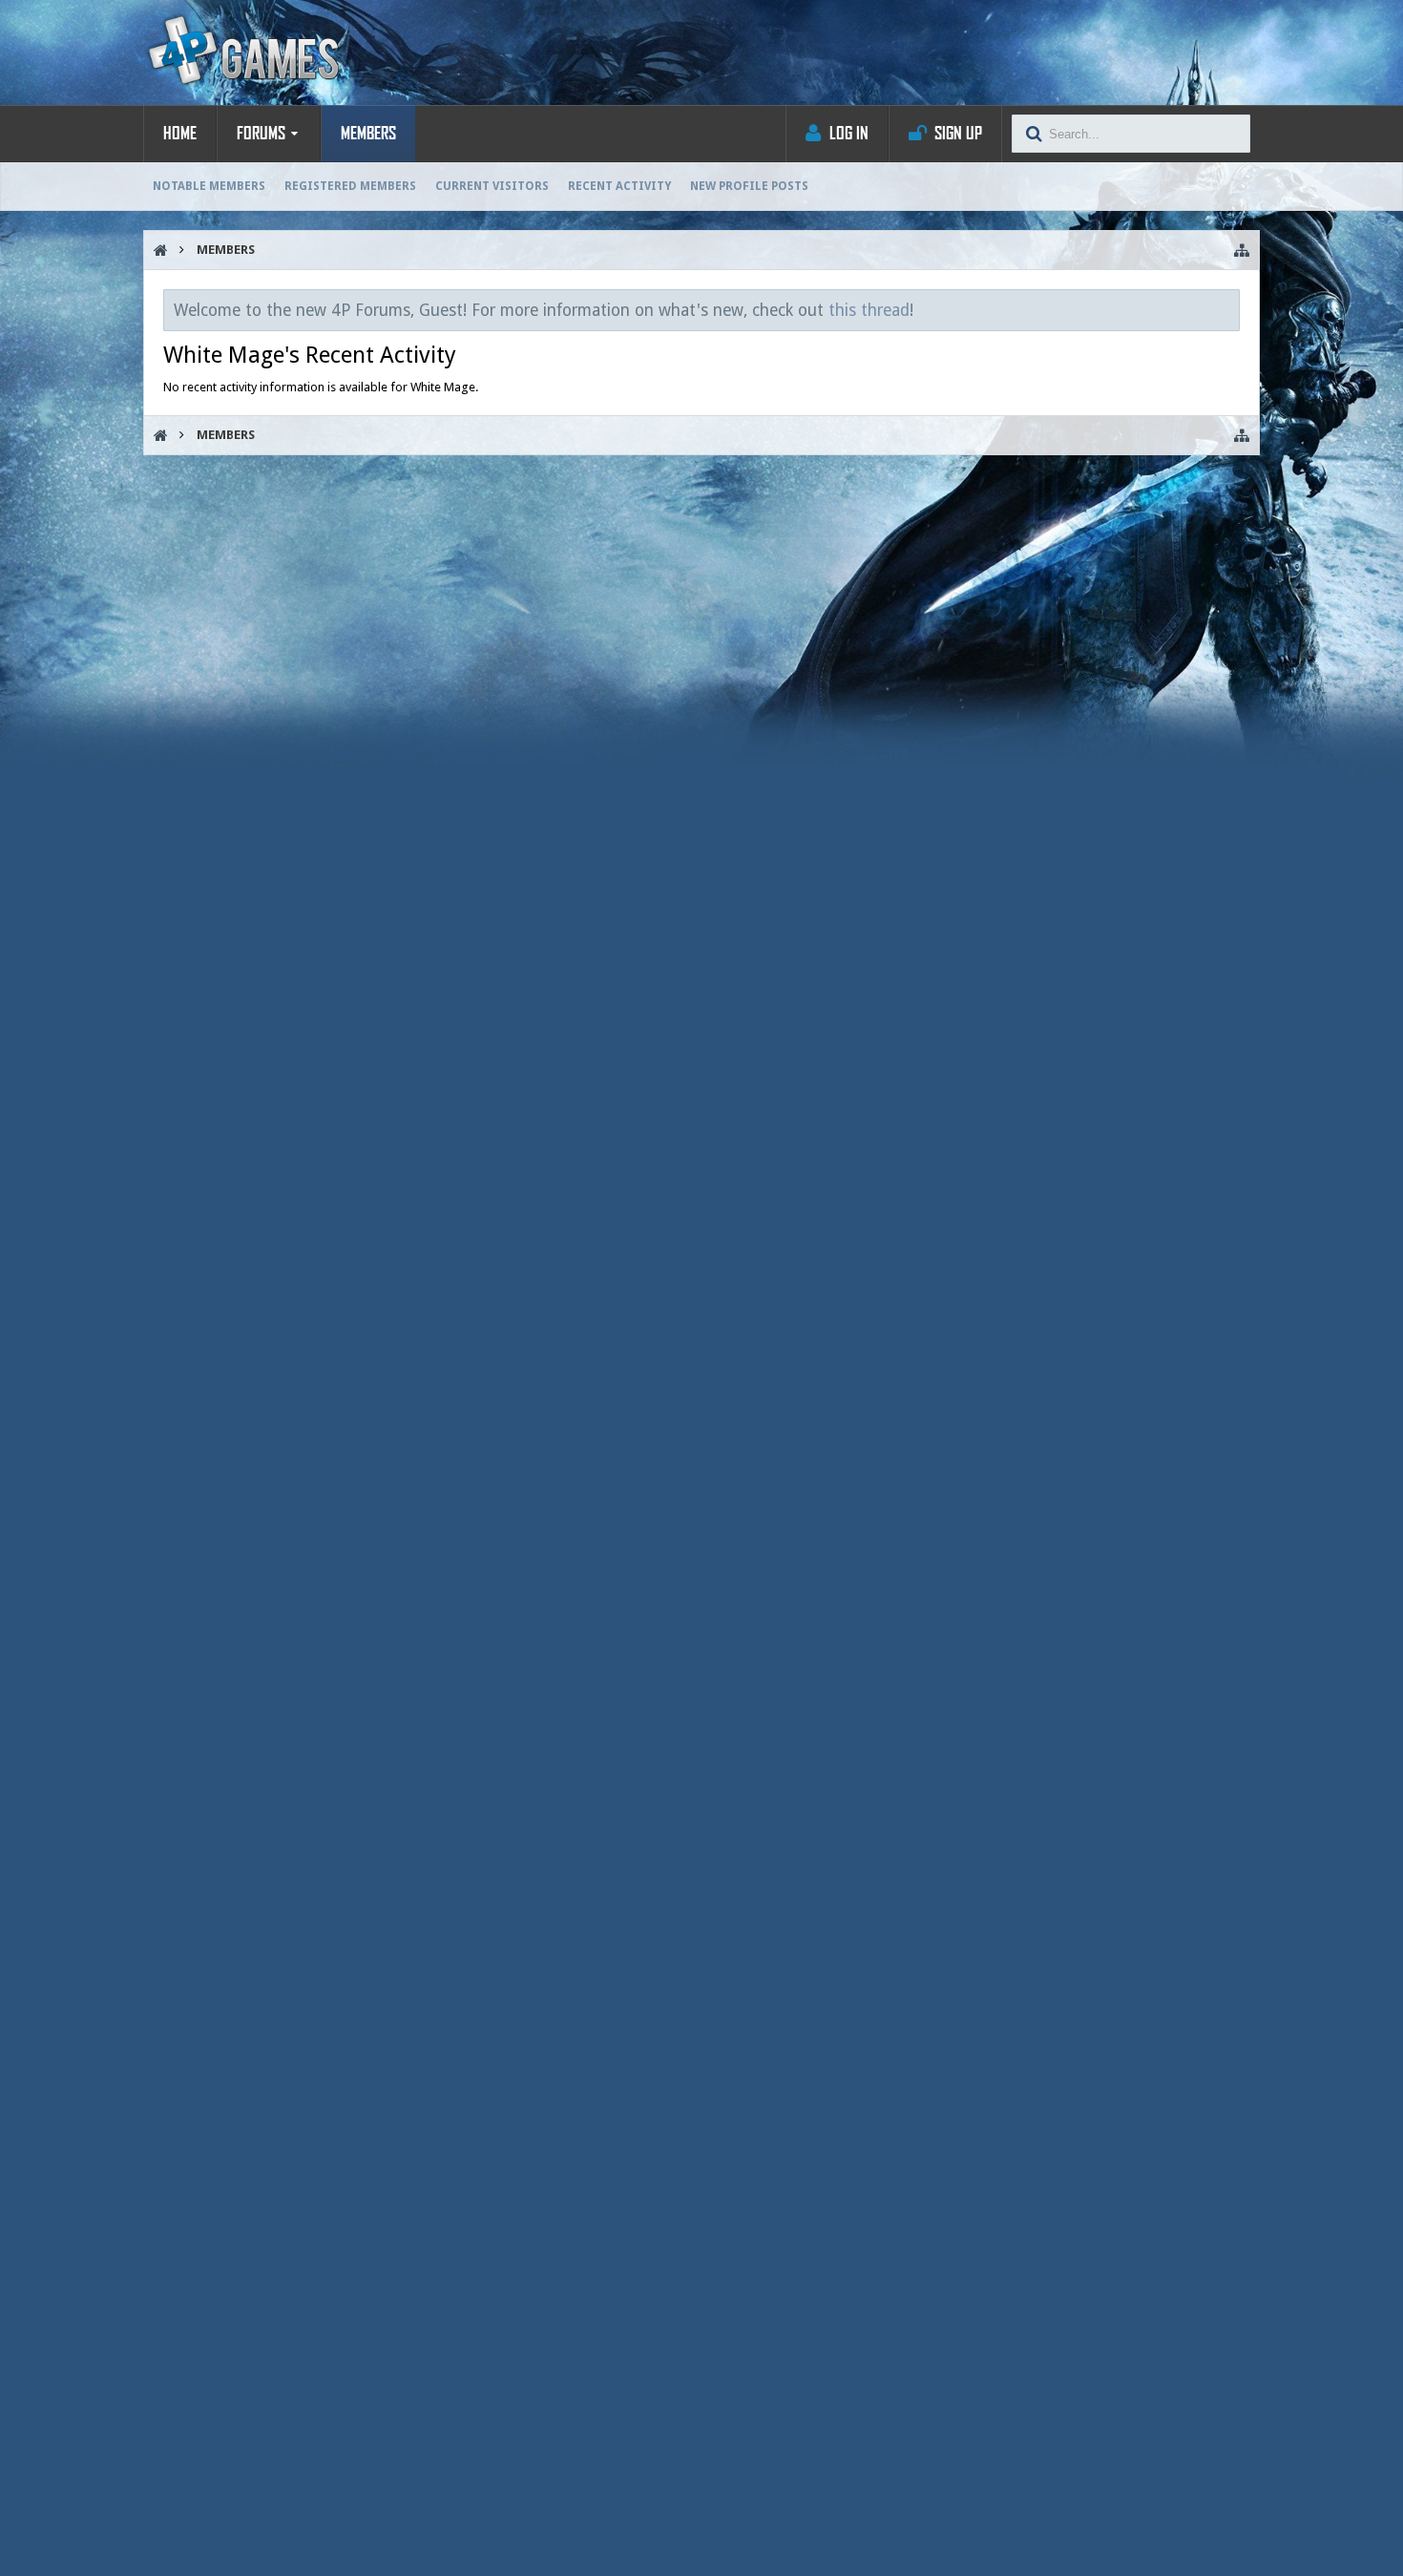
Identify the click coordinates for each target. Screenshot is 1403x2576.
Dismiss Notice (1226, 309)
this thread (869, 310)
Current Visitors (492, 186)
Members (368, 134)
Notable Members (209, 186)
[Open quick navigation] (1242, 250)
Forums (261, 134)
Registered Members (350, 186)
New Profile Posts (749, 186)
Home (180, 134)
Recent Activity (619, 186)
